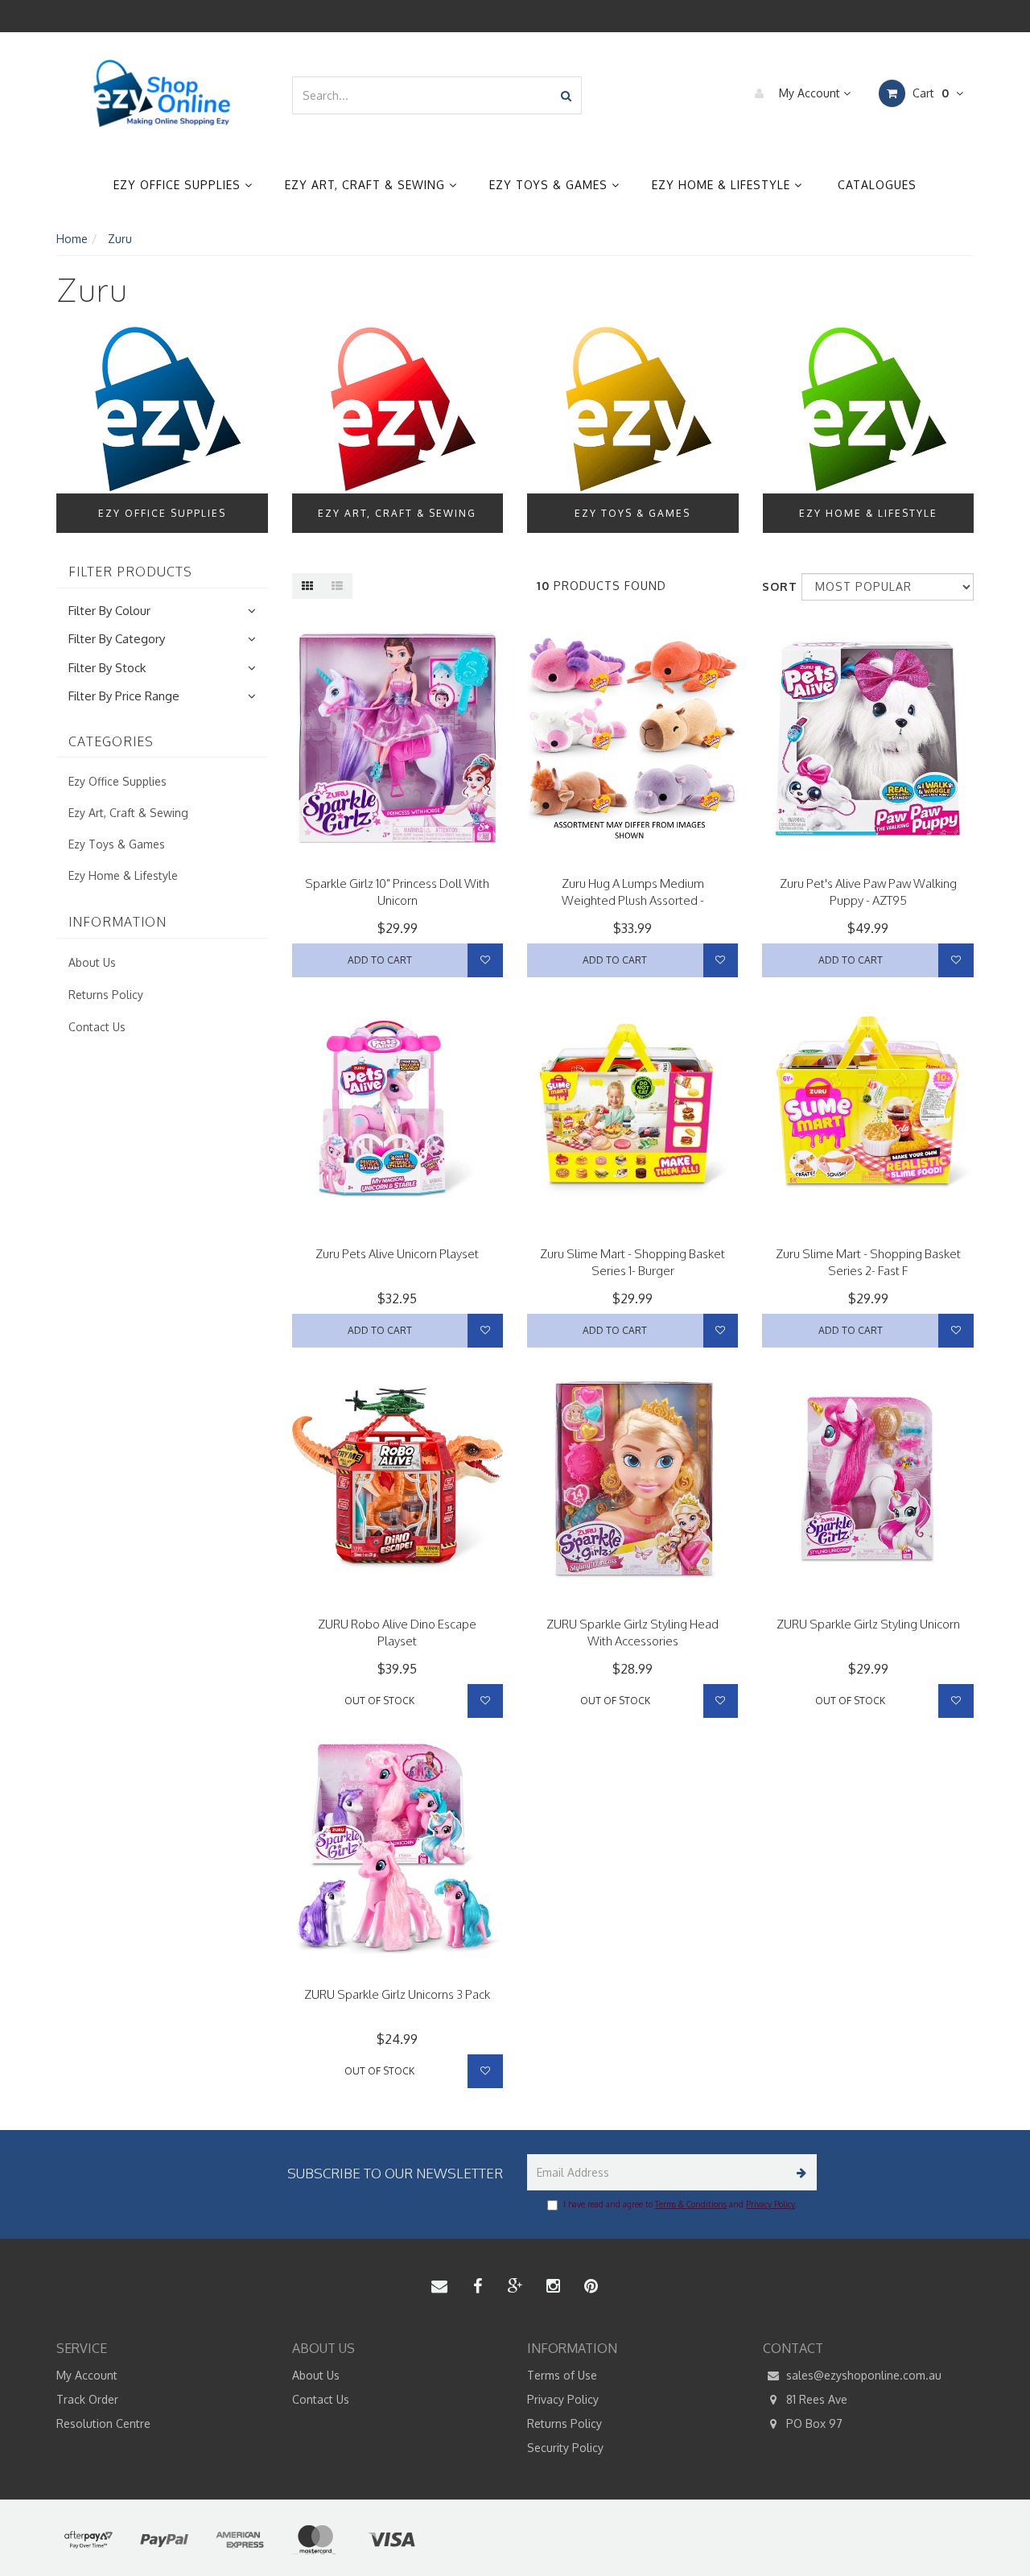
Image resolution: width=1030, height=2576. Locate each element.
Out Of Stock (379, 1701)
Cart (929, 93)
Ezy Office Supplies (179, 185)
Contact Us (97, 1027)
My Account (810, 93)
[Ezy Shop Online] (162, 94)
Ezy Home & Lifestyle (723, 185)
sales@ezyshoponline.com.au (862, 2375)
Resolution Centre (103, 2423)
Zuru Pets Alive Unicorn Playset (397, 1254)
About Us (92, 962)
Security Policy (565, 2448)
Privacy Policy (770, 2204)
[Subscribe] (799, 2172)
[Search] (566, 95)
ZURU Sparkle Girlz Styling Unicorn (868, 1624)
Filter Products (130, 572)
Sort (776, 586)
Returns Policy (106, 995)
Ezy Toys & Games (550, 185)
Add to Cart (380, 960)
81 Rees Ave (815, 2399)
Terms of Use (562, 2375)
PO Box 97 (813, 2423)
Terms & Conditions (691, 2204)
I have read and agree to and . (680, 2204)
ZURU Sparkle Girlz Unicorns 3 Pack (397, 1994)
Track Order (87, 2399)
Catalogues (877, 185)
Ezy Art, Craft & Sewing (367, 185)
